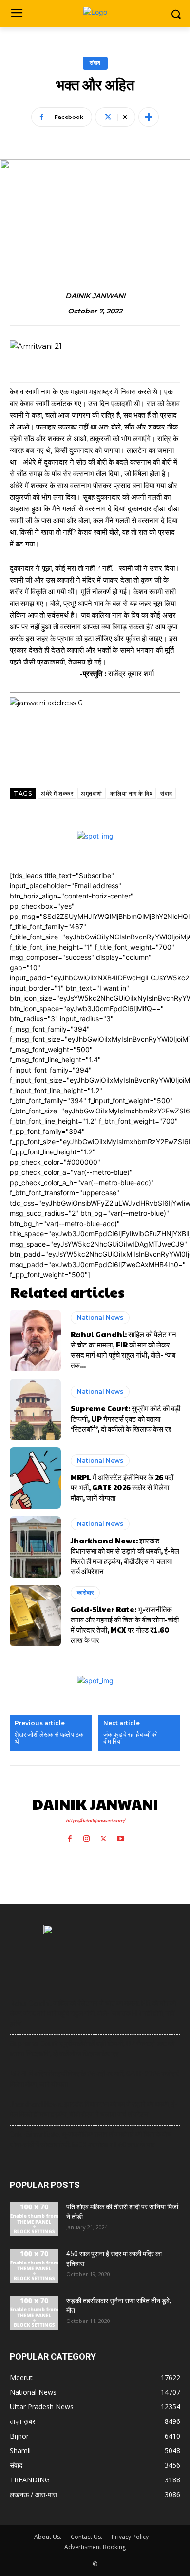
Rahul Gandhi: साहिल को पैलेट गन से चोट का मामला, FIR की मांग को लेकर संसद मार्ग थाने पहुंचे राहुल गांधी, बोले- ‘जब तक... (123, 1349)
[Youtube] (121, 1837)
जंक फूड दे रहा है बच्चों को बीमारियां (131, 1738)
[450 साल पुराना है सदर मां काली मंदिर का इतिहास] (34, 2266)
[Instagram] (86, 1837)
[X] (104, 1837)
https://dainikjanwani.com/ (95, 1821)
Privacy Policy (130, 2537)
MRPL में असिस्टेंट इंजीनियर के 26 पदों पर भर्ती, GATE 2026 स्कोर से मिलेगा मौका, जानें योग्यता (122, 1487)
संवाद (95, 63)
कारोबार (85, 1592)
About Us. (48, 2537)
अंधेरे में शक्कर (57, 793)
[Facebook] (69, 1837)
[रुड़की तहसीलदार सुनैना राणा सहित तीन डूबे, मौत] (34, 2313)
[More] (149, 117)
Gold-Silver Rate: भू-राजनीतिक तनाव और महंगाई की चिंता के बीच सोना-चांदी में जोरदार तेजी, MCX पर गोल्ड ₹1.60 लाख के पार (125, 1624)
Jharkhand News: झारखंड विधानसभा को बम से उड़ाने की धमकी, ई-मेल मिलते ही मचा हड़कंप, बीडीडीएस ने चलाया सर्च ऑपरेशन (125, 1556)
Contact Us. (86, 2537)
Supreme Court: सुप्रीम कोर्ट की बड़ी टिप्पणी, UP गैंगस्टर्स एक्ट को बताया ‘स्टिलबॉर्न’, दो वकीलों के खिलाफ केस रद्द (125, 1418)
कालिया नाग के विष (132, 793)
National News (100, 1317)
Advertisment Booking (95, 2547)
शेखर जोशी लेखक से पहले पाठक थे (49, 1738)
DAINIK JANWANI (95, 296)
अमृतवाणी (92, 793)
